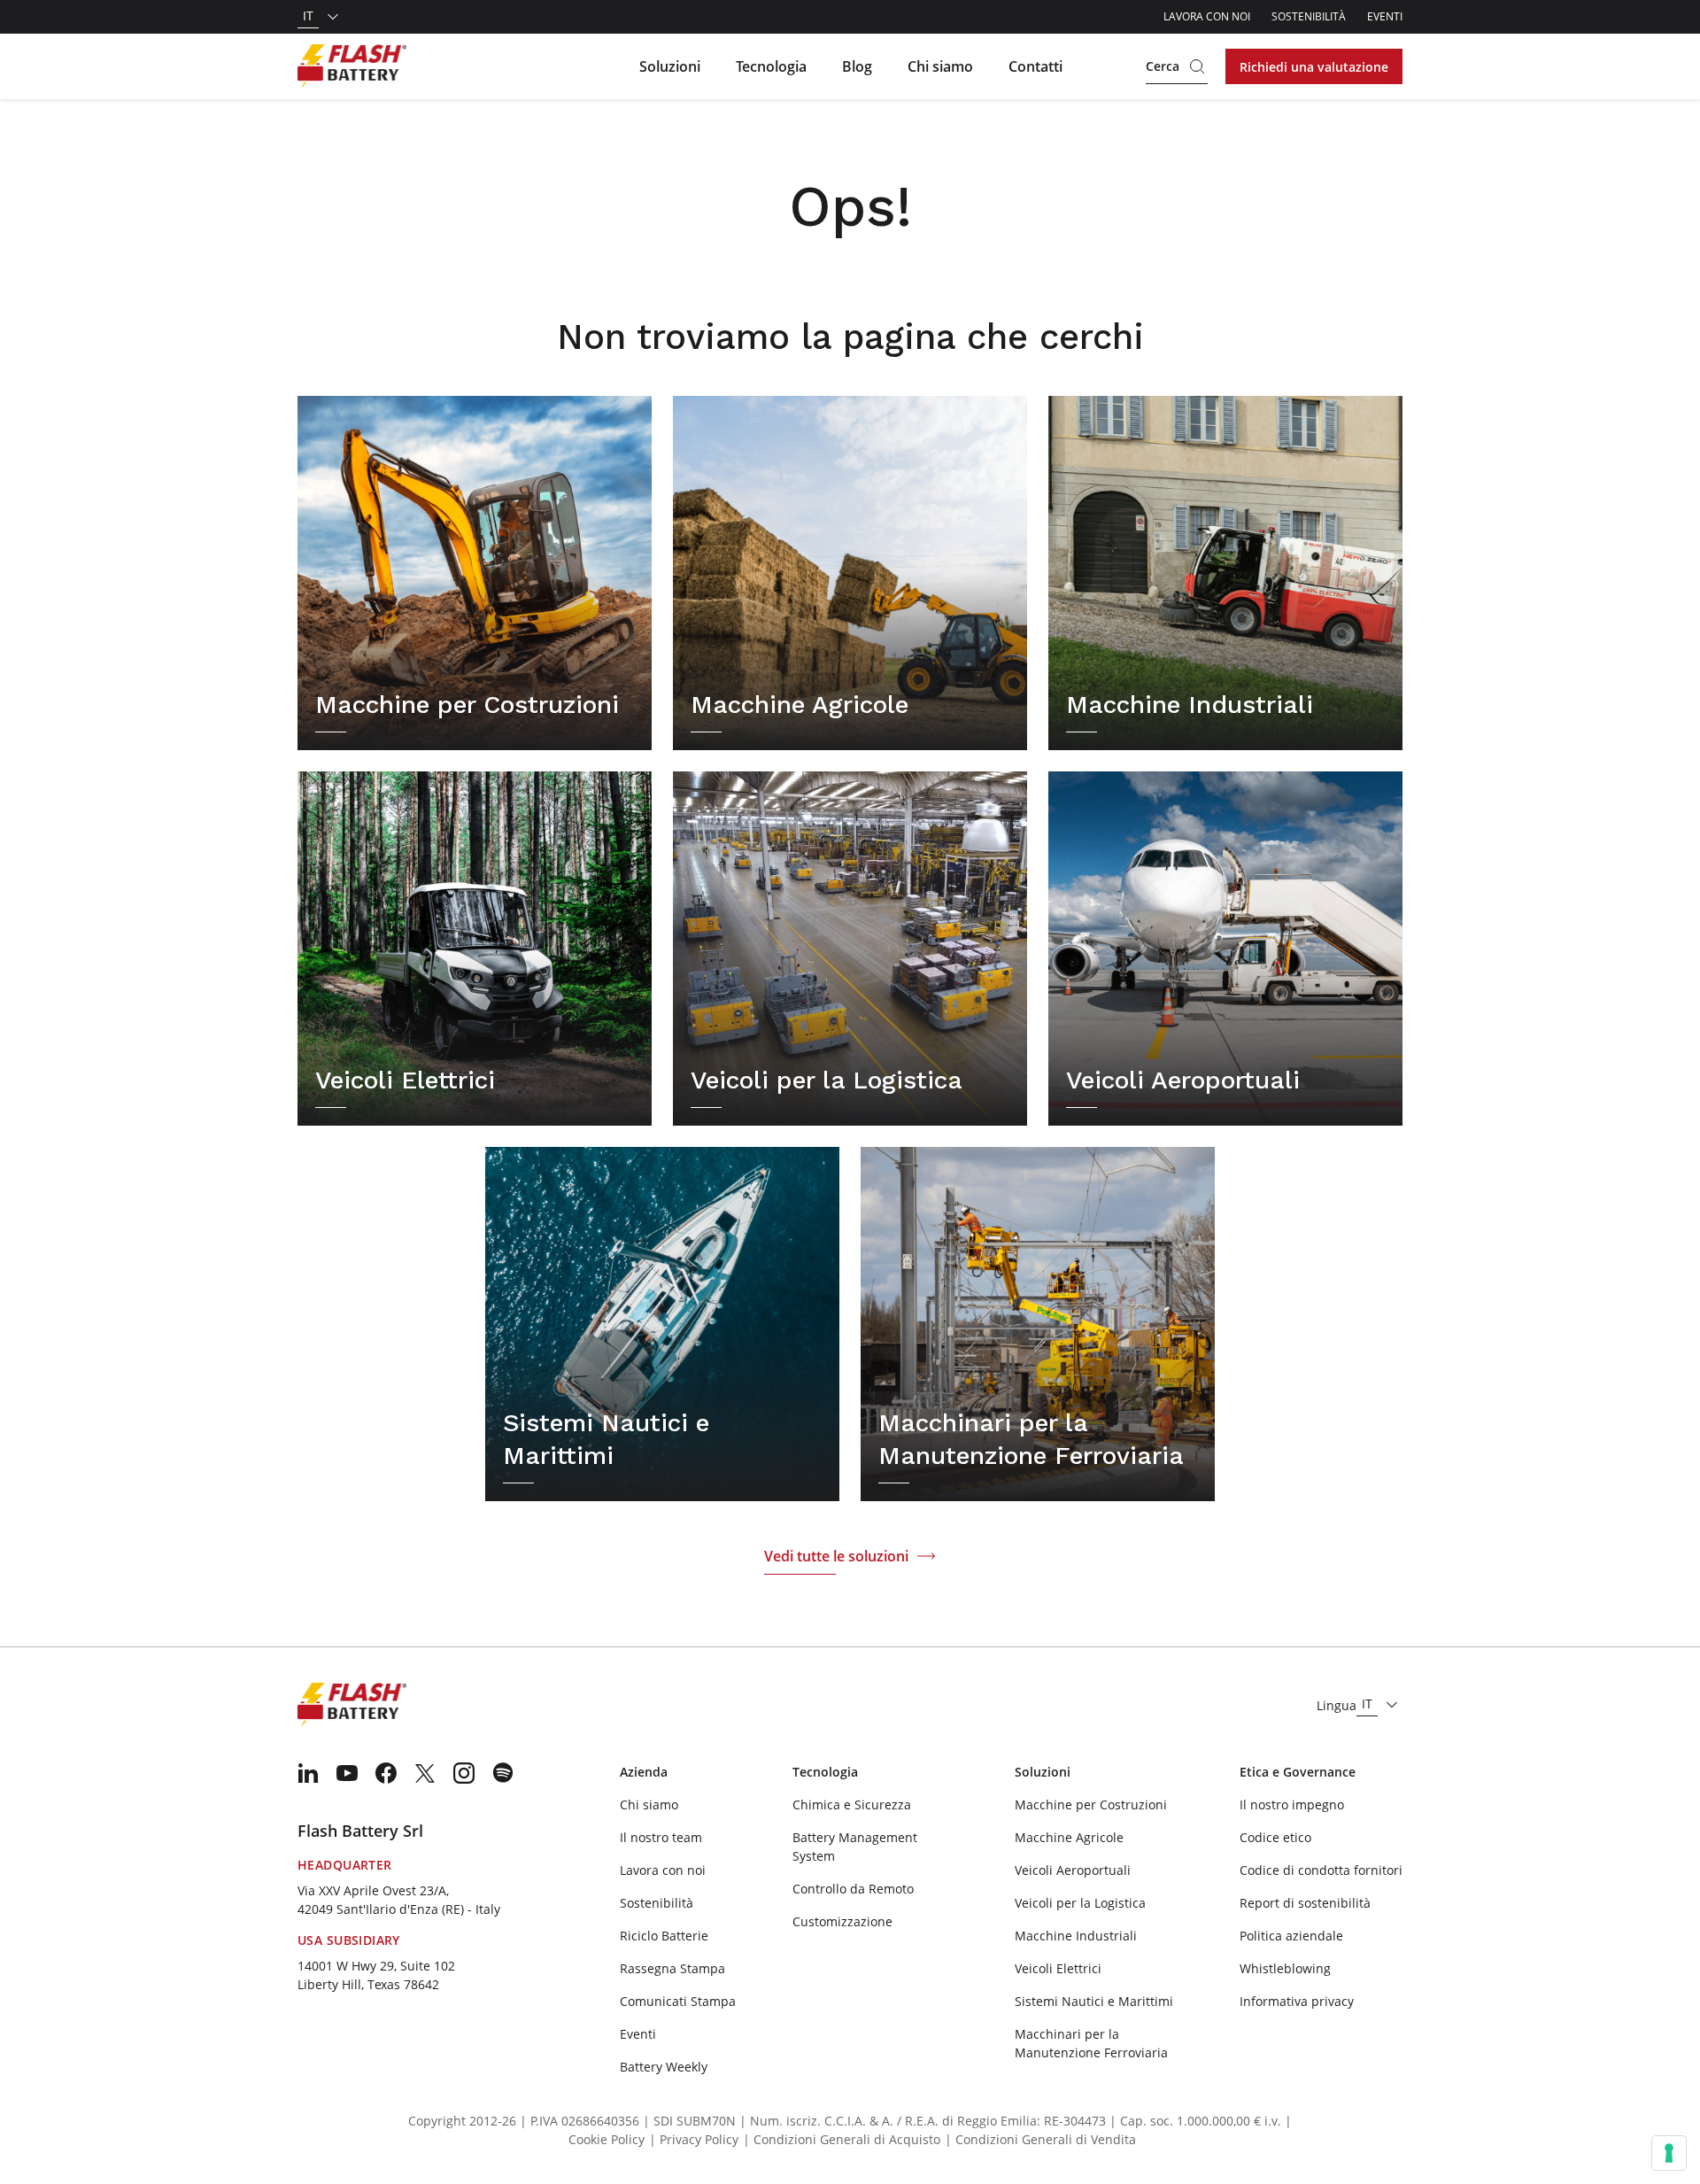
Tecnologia (771, 66)
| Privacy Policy (694, 2139)
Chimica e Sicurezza (852, 1805)
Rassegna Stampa (672, 1968)
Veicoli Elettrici (1058, 1968)
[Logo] (352, 66)
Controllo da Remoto (853, 1889)
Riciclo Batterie (664, 1936)
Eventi (1385, 16)
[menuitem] (308, 1773)
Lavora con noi (1207, 16)
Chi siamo (940, 66)
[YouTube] (347, 1773)
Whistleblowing (1285, 1968)
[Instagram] (464, 1773)
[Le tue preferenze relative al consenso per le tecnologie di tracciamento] (1669, 2153)
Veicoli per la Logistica (1080, 1903)
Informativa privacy (1297, 2001)
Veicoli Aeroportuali (1073, 1870)
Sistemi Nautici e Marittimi (1094, 2001)
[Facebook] (386, 1773)
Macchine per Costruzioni (1091, 1805)
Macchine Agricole (1069, 1837)
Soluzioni (670, 66)
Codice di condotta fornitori (1321, 1870)
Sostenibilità (1309, 16)
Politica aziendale (1291, 1936)
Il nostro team (661, 1837)
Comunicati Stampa (678, 2001)
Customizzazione (842, 1921)
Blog (857, 66)
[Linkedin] (308, 1773)
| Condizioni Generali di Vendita (1040, 2139)
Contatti (1035, 66)
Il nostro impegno (1292, 1805)
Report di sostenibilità (1305, 1903)
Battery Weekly (664, 2067)
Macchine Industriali (1076, 1936)
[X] (425, 1773)
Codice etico (1275, 1837)
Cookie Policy (607, 2139)
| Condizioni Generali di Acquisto (842, 2139)
